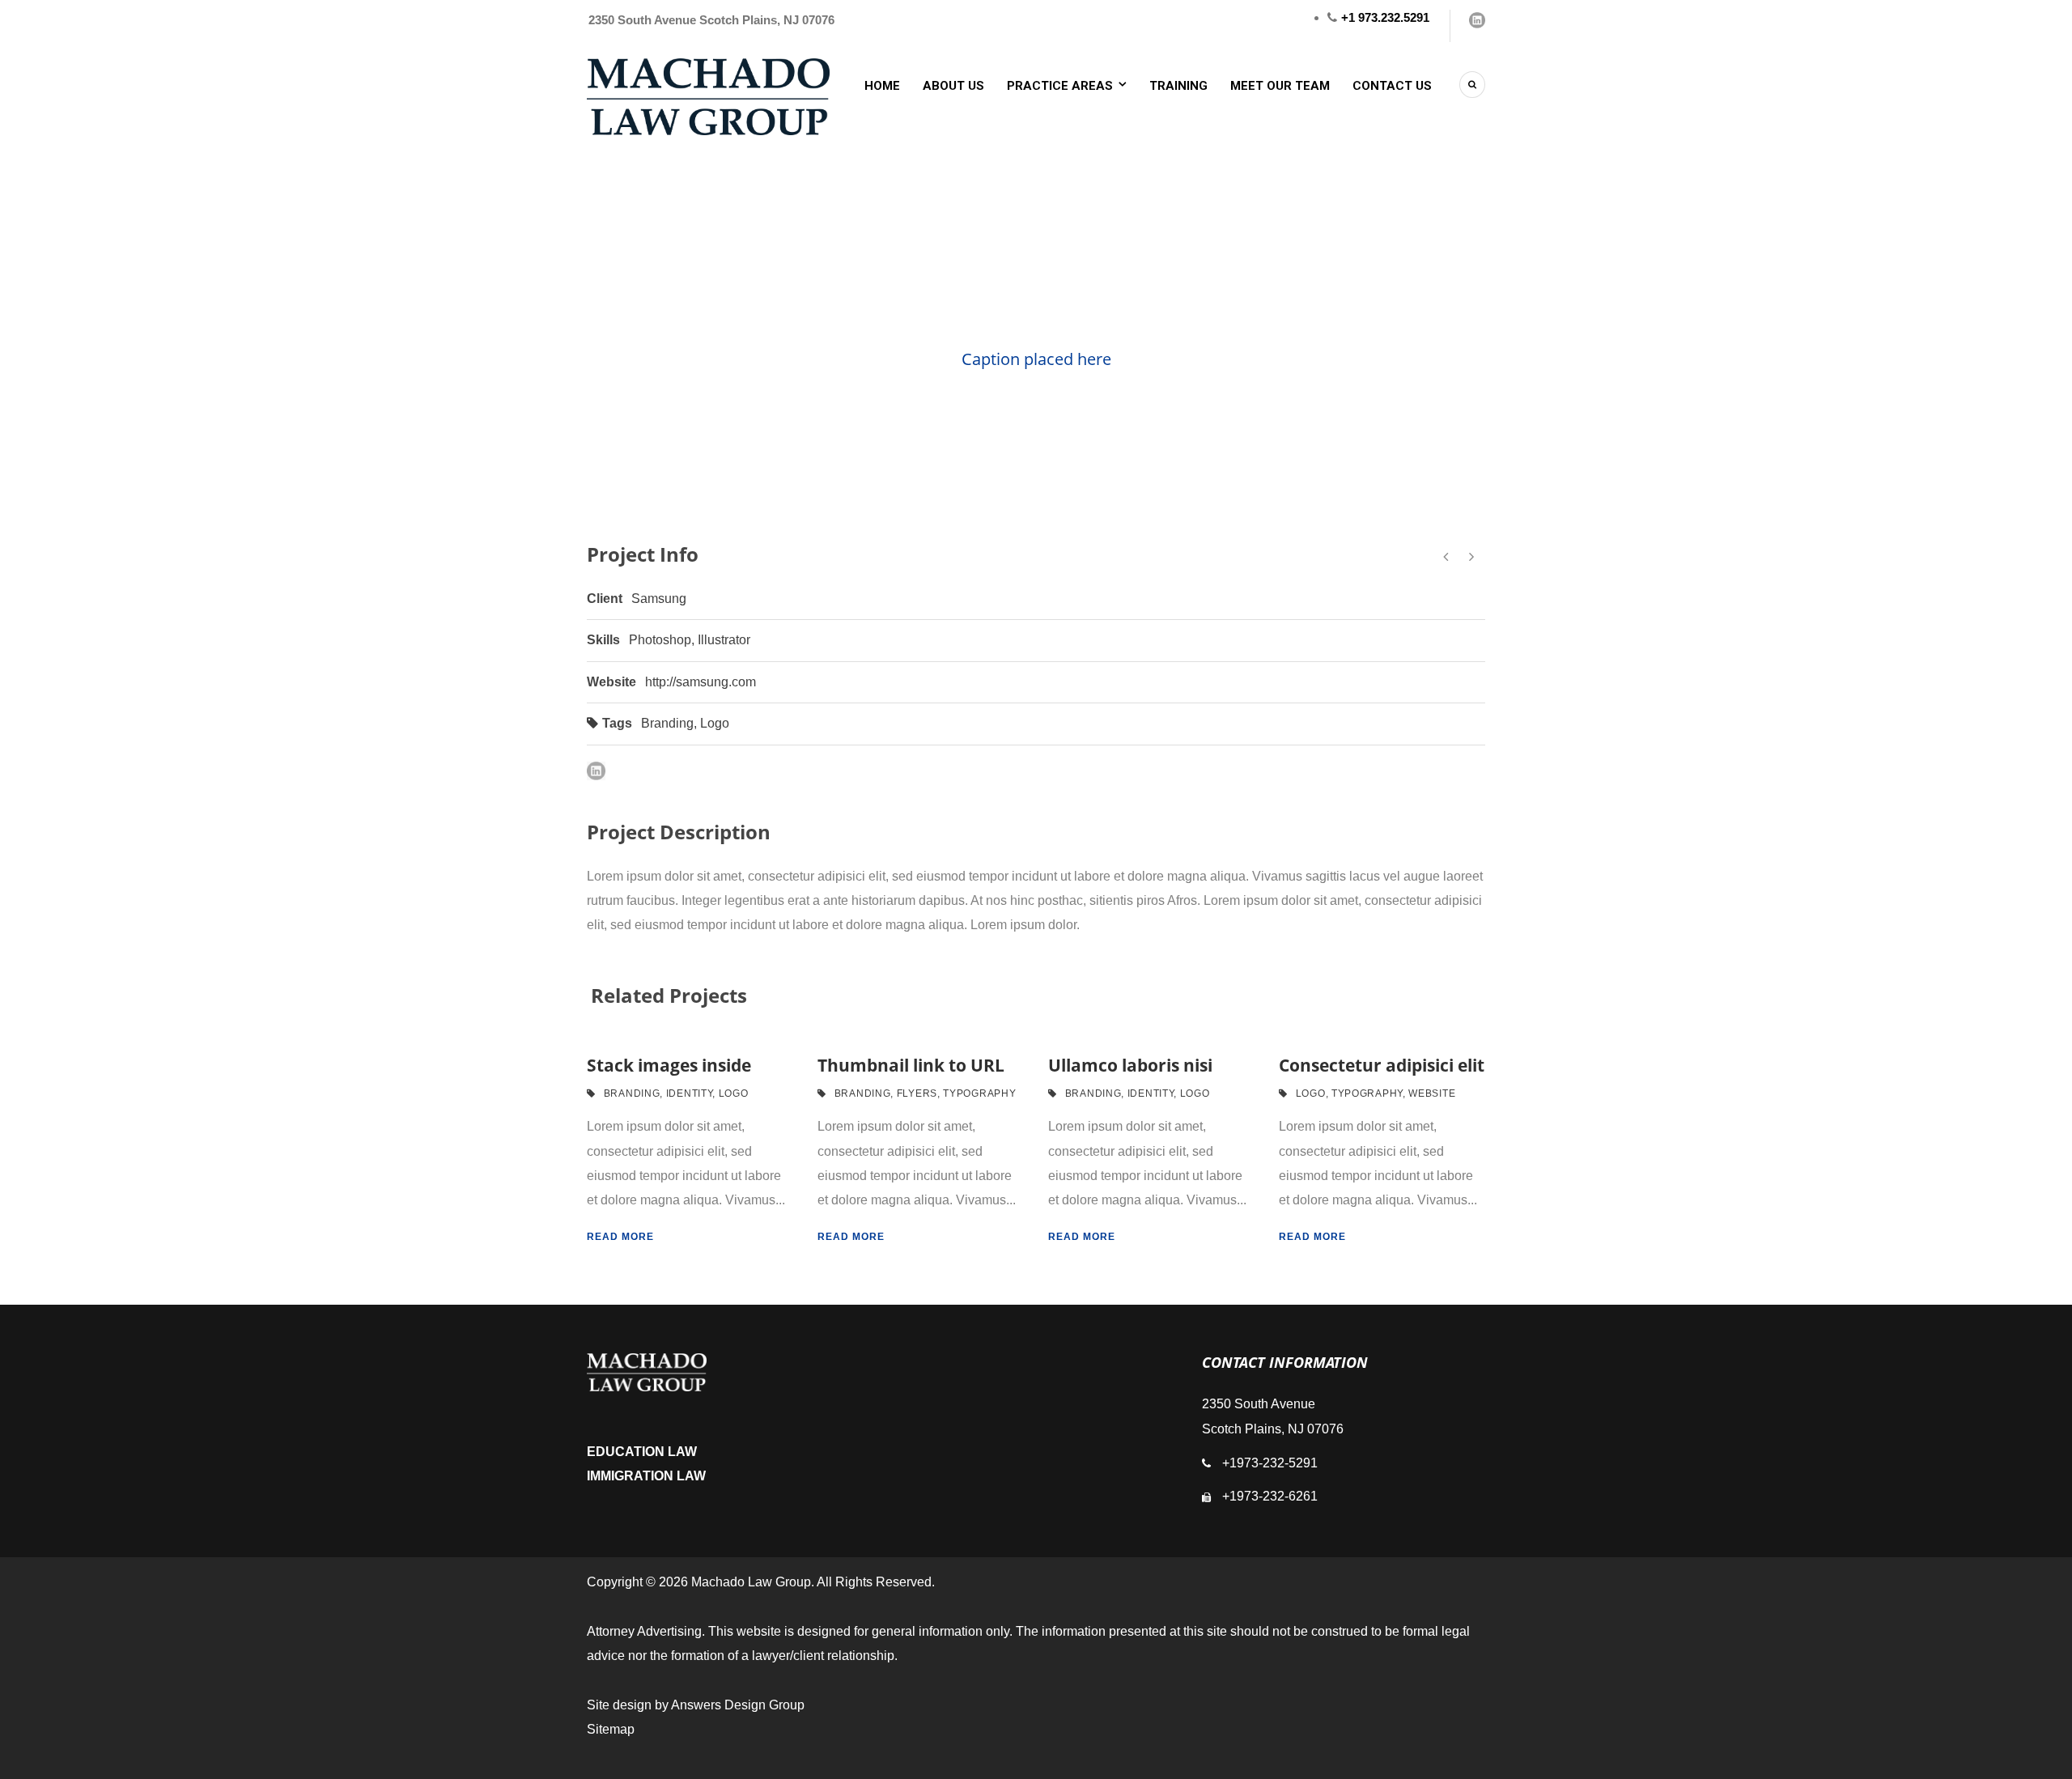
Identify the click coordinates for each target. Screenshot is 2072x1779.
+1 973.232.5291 (1385, 17)
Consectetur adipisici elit (1382, 1065)
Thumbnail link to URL (911, 1065)
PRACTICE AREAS (1060, 86)
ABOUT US (953, 86)
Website (1432, 1093)
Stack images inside (669, 1065)
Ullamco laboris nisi (1130, 1065)
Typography (979, 1093)
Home (882, 86)
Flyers (917, 1093)
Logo (715, 723)
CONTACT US (1392, 86)
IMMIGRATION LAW (646, 1476)
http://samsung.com (701, 682)
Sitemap (611, 1729)
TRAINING (1178, 86)
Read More (620, 1237)
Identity (690, 1093)
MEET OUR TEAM (1280, 86)
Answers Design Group (738, 1705)
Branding (667, 723)
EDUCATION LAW (642, 1452)
